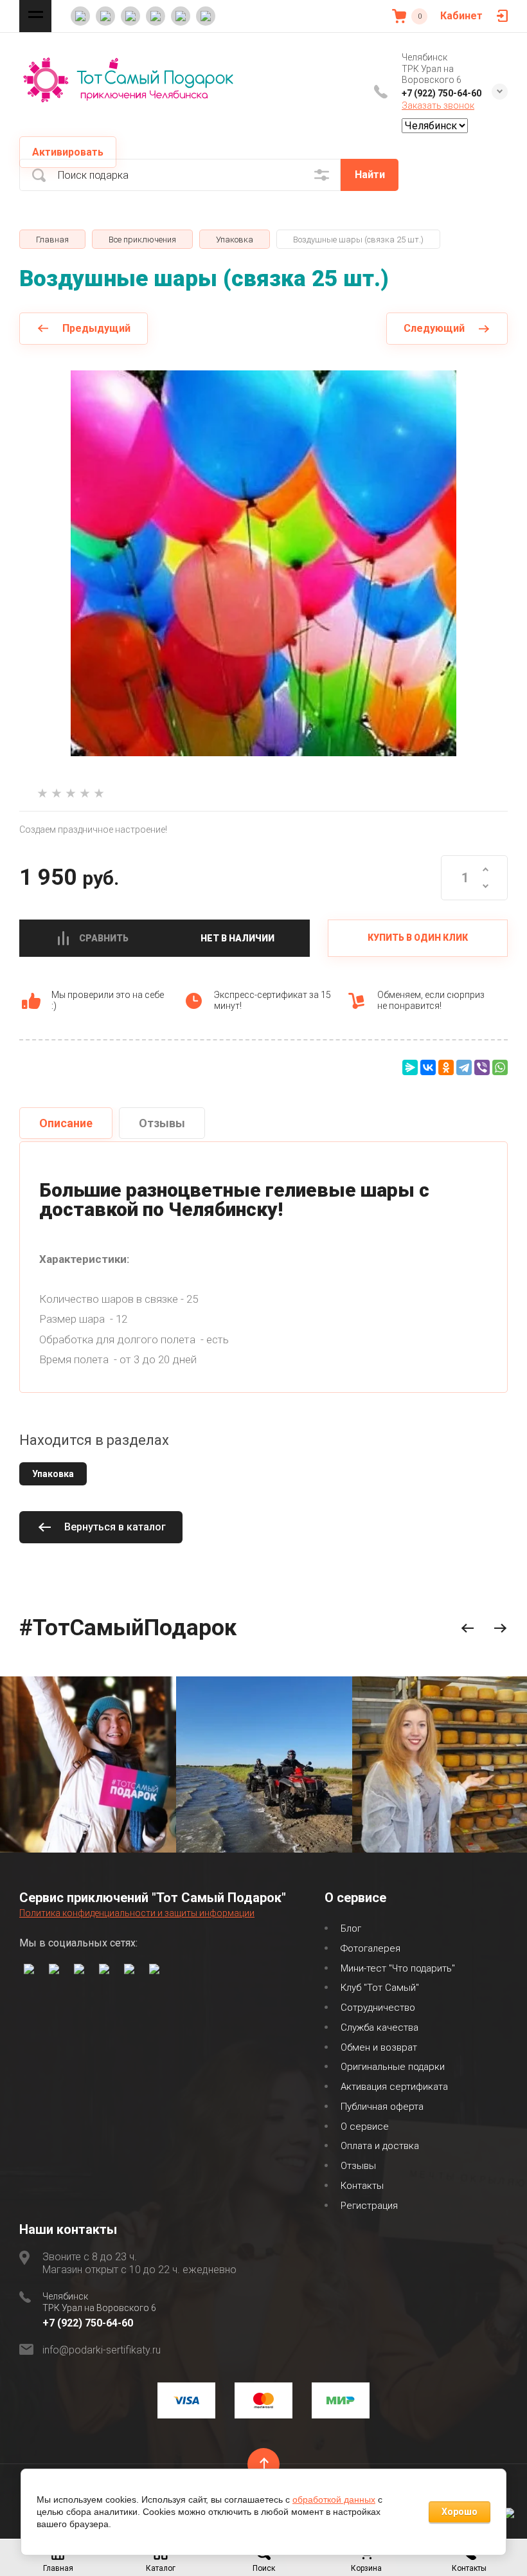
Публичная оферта (382, 2107)
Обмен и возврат (379, 2047)
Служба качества (380, 2027)
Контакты (362, 2186)
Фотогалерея (371, 1948)
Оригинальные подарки (393, 2067)
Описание (66, 1123)
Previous (468, 1628)
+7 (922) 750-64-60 (442, 93)
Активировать (68, 152)
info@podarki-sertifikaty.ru (102, 2350)
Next (500, 1628)
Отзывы (358, 2166)
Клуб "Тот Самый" (380, 1988)
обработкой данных (334, 2499)
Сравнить (104, 938)
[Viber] (482, 1067)
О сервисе (365, 2127)
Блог (351, 1928)
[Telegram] (464, 1067)
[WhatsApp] (500, 1067)
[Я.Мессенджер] (410, 1067)
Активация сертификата (394, 2087)
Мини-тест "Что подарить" (398, 1968)
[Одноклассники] (446, 1067)
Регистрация (369, 2206)
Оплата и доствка (380, 2146)
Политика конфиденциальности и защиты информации (137, 1913)
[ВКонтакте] (428, 1067)
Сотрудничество (378, 2008)
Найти (370, 175)
